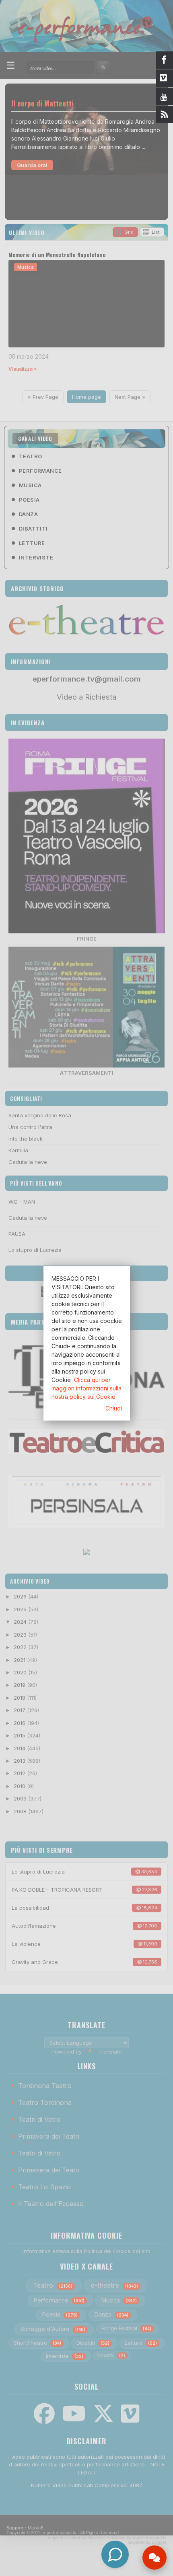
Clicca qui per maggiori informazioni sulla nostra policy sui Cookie (86, 1388)
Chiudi (114, 1408)
